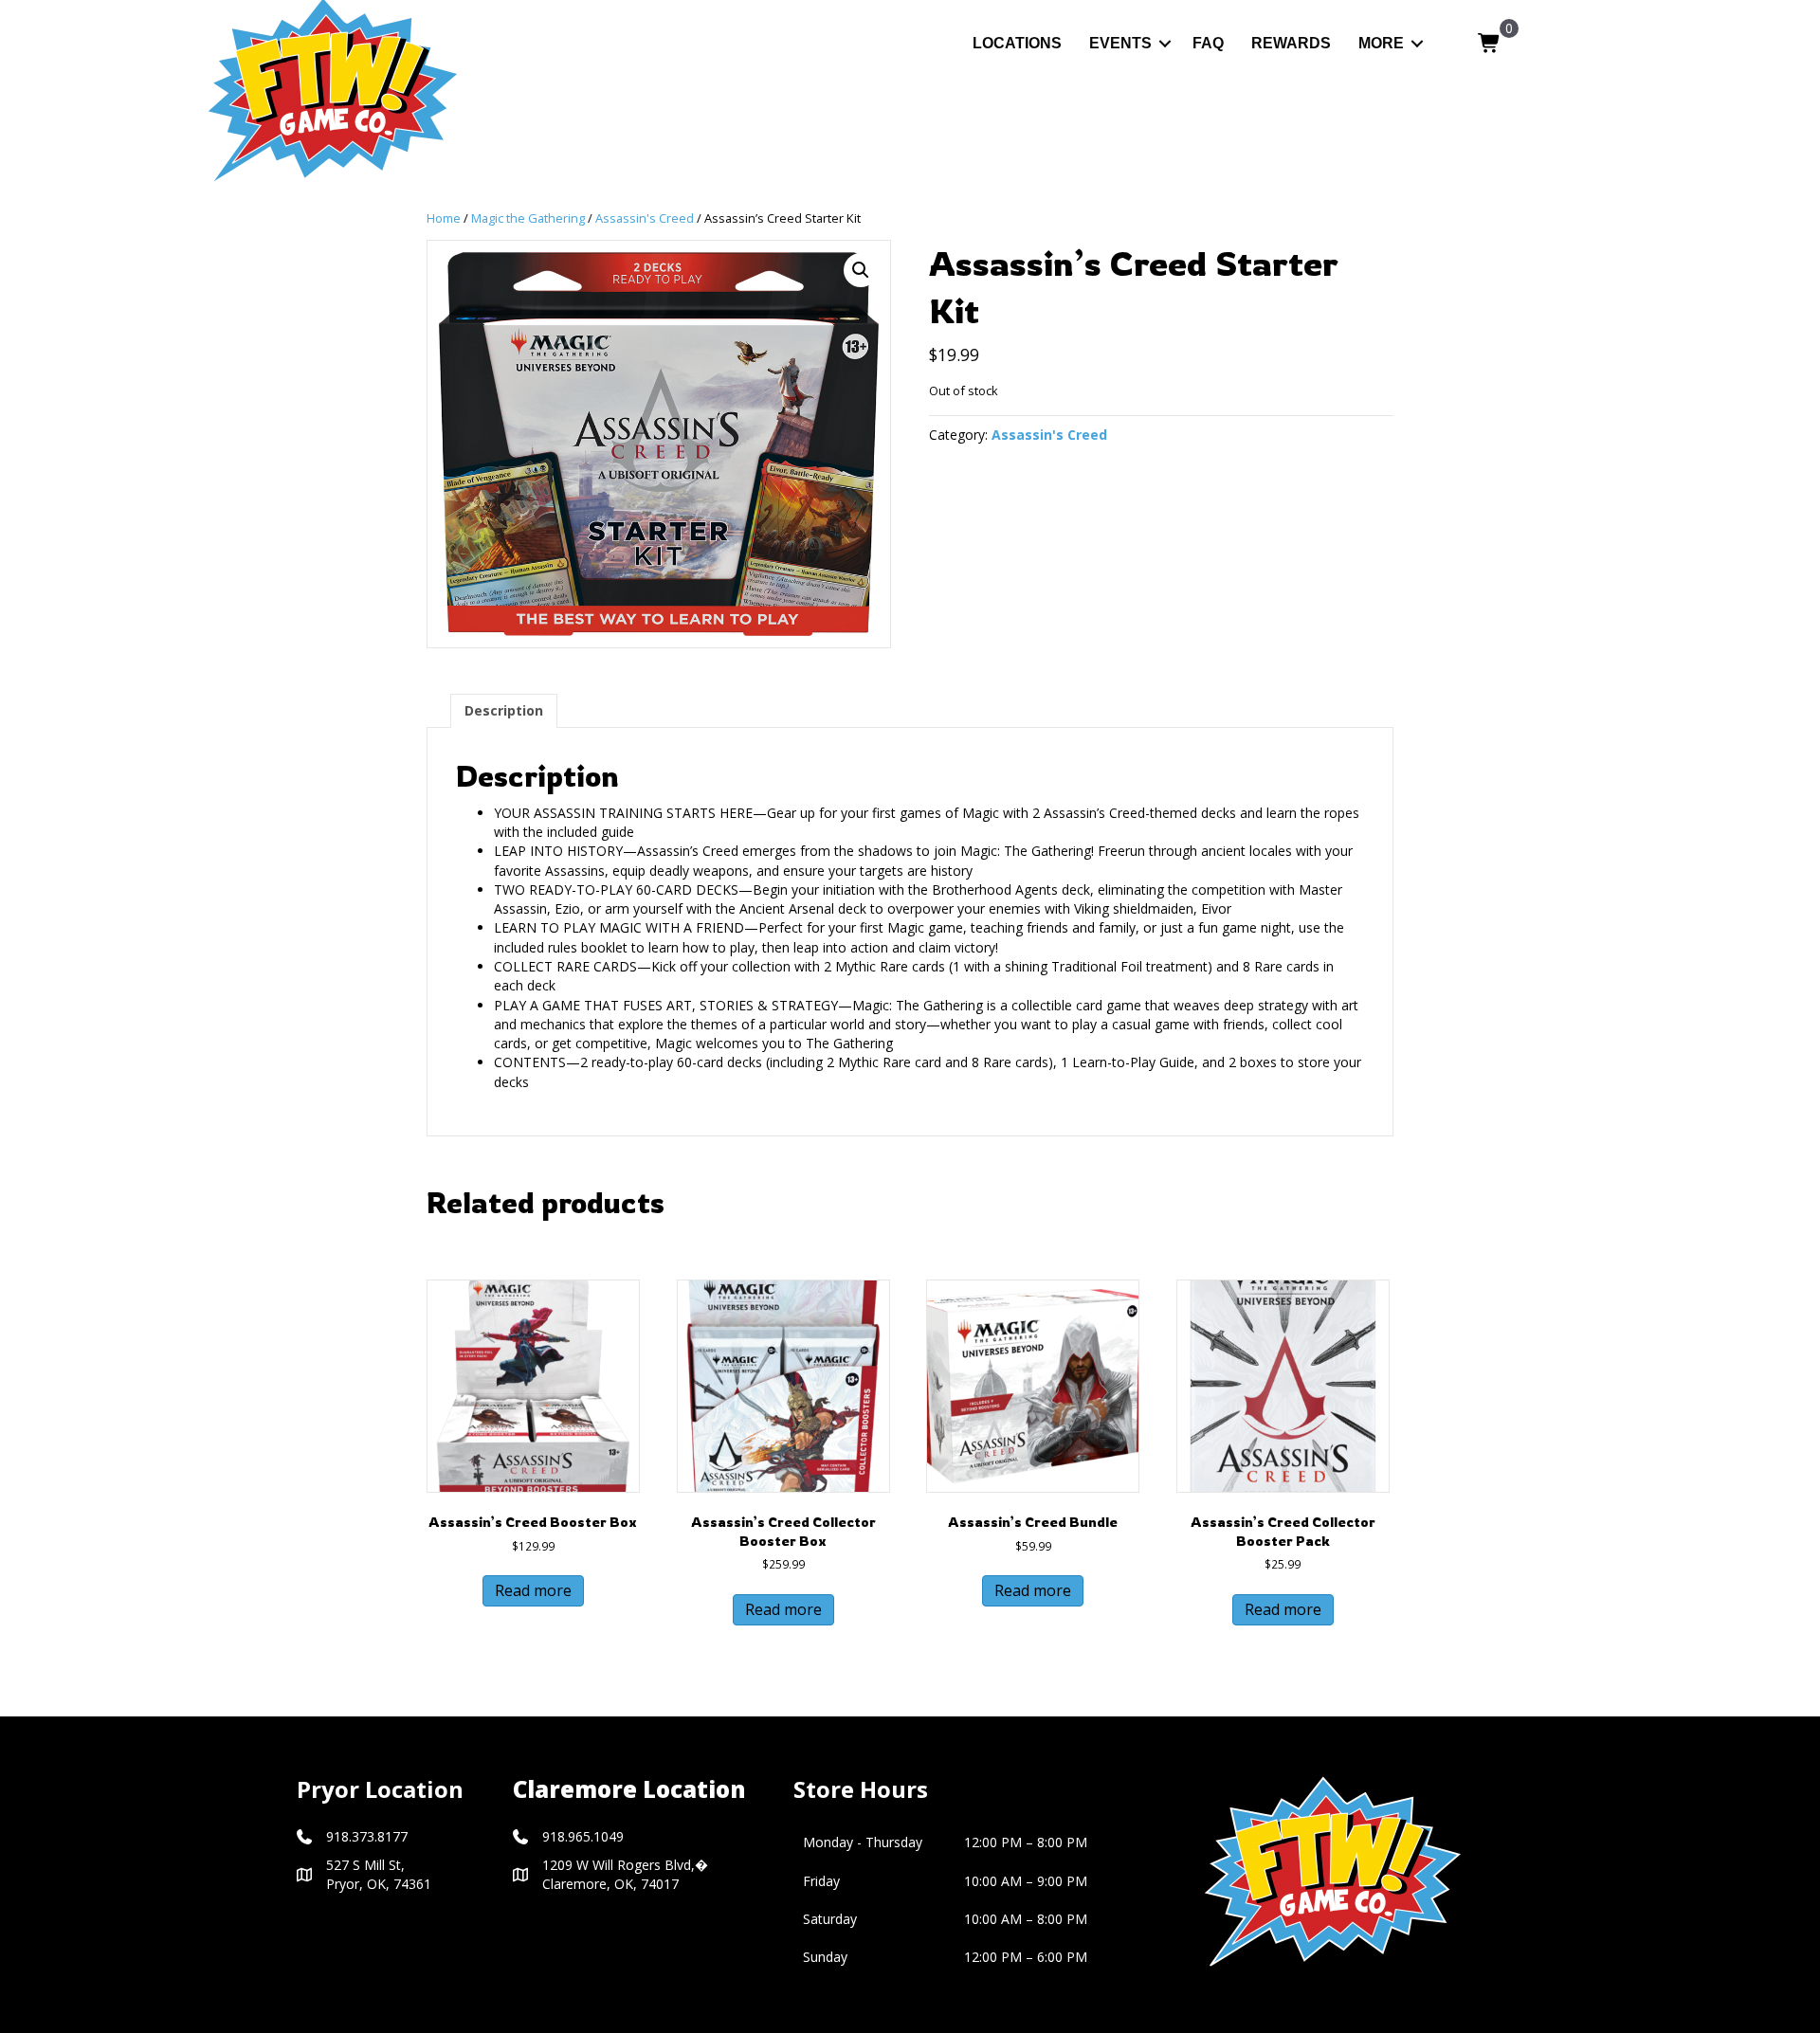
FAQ (1208, 43)
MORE (1381, 43)
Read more (533, 1590)
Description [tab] (504, 710)
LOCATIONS (1017, 43)
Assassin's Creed (645, 218)
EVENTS (1120, 43)
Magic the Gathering (528, 218)
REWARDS (1291, 43)
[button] (1165, 43)
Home (444, 218)
